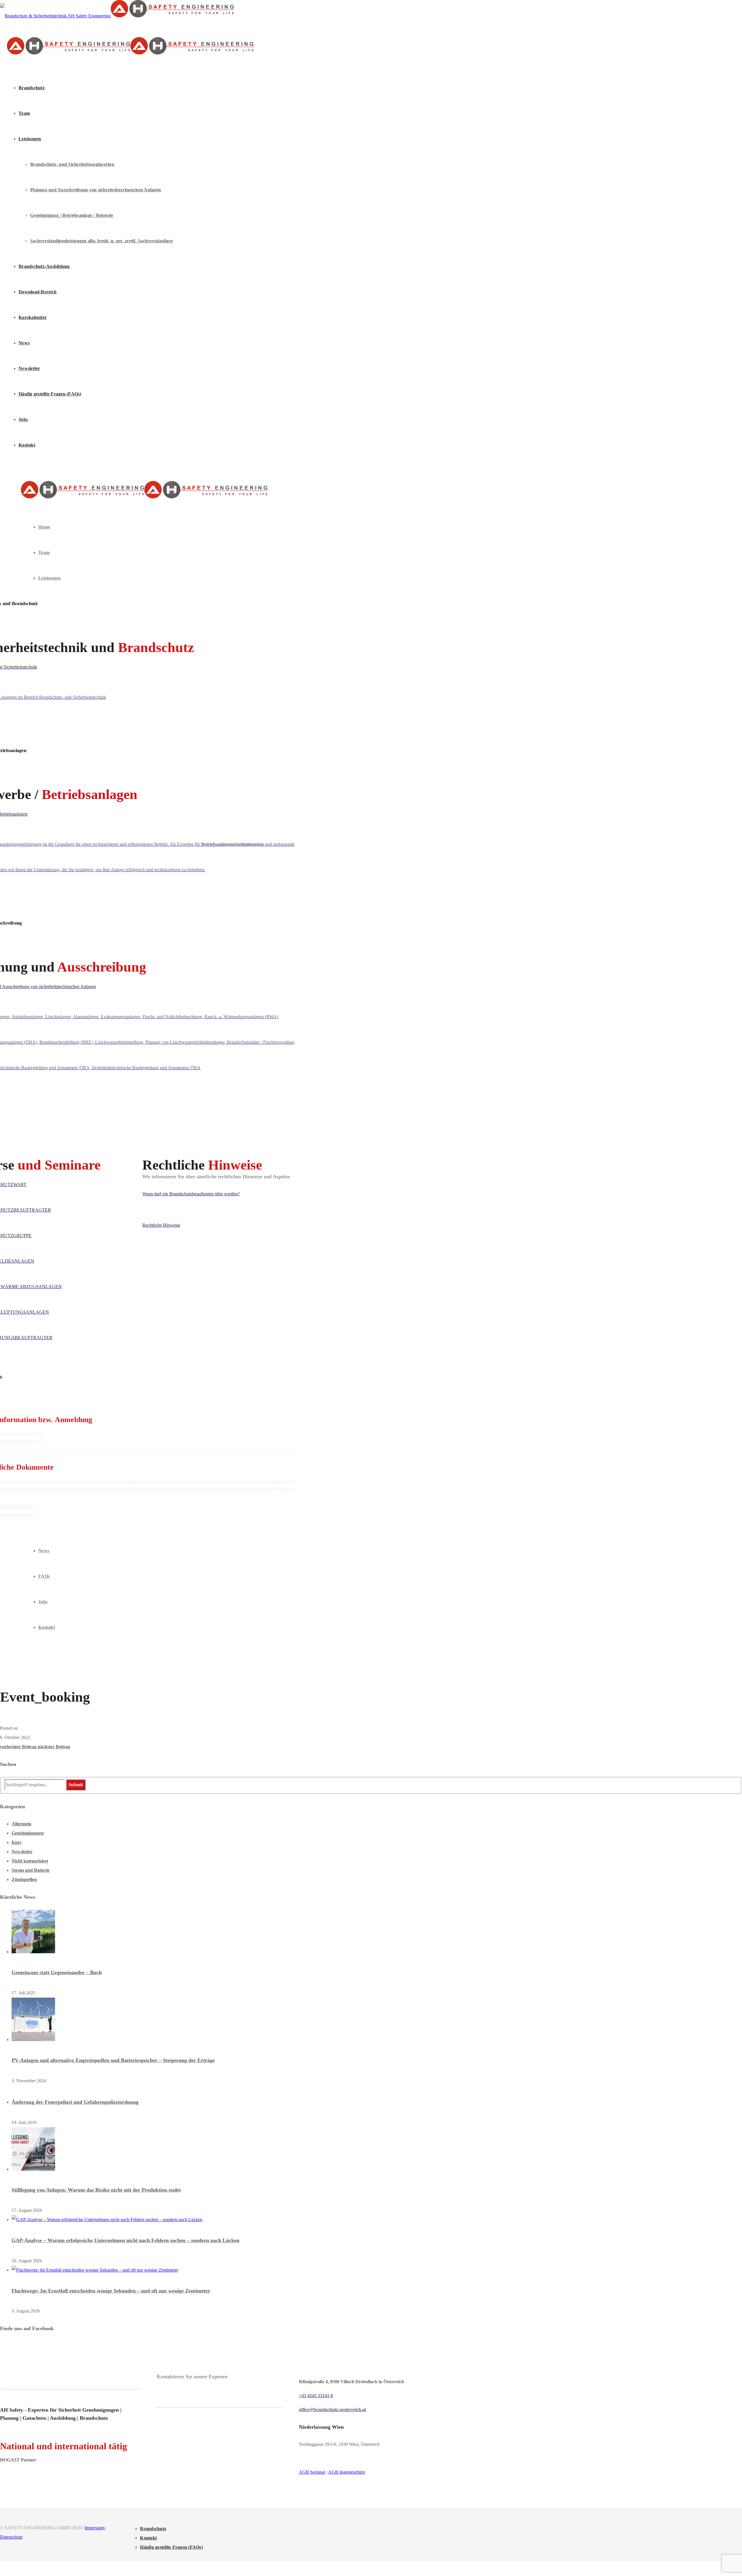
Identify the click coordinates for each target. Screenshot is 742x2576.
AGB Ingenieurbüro (347, 2472)
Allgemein (21, 1824)
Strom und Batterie (31, 1870)
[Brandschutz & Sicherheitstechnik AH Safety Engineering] (117, 16)
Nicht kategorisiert (30, 1861)
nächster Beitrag (54, 1747)
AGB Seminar (312, 2472)
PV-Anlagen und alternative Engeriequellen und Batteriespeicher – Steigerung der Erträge (113, 2060)
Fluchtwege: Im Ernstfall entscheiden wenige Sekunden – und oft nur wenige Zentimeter (111, 2291)
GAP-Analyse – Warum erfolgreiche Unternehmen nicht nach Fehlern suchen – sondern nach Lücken (126, 2240)
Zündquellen (24, 1879)
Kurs (17, 1842)
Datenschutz (11, 2537)
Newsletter (22, 1852)
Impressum (95, 2528)
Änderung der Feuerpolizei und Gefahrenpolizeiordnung (75, 2102)
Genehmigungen (28, 1833)
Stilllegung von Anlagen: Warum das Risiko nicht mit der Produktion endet (96, 2190)
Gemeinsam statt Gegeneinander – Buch (57, 1972)
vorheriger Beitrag (19, 1747)
